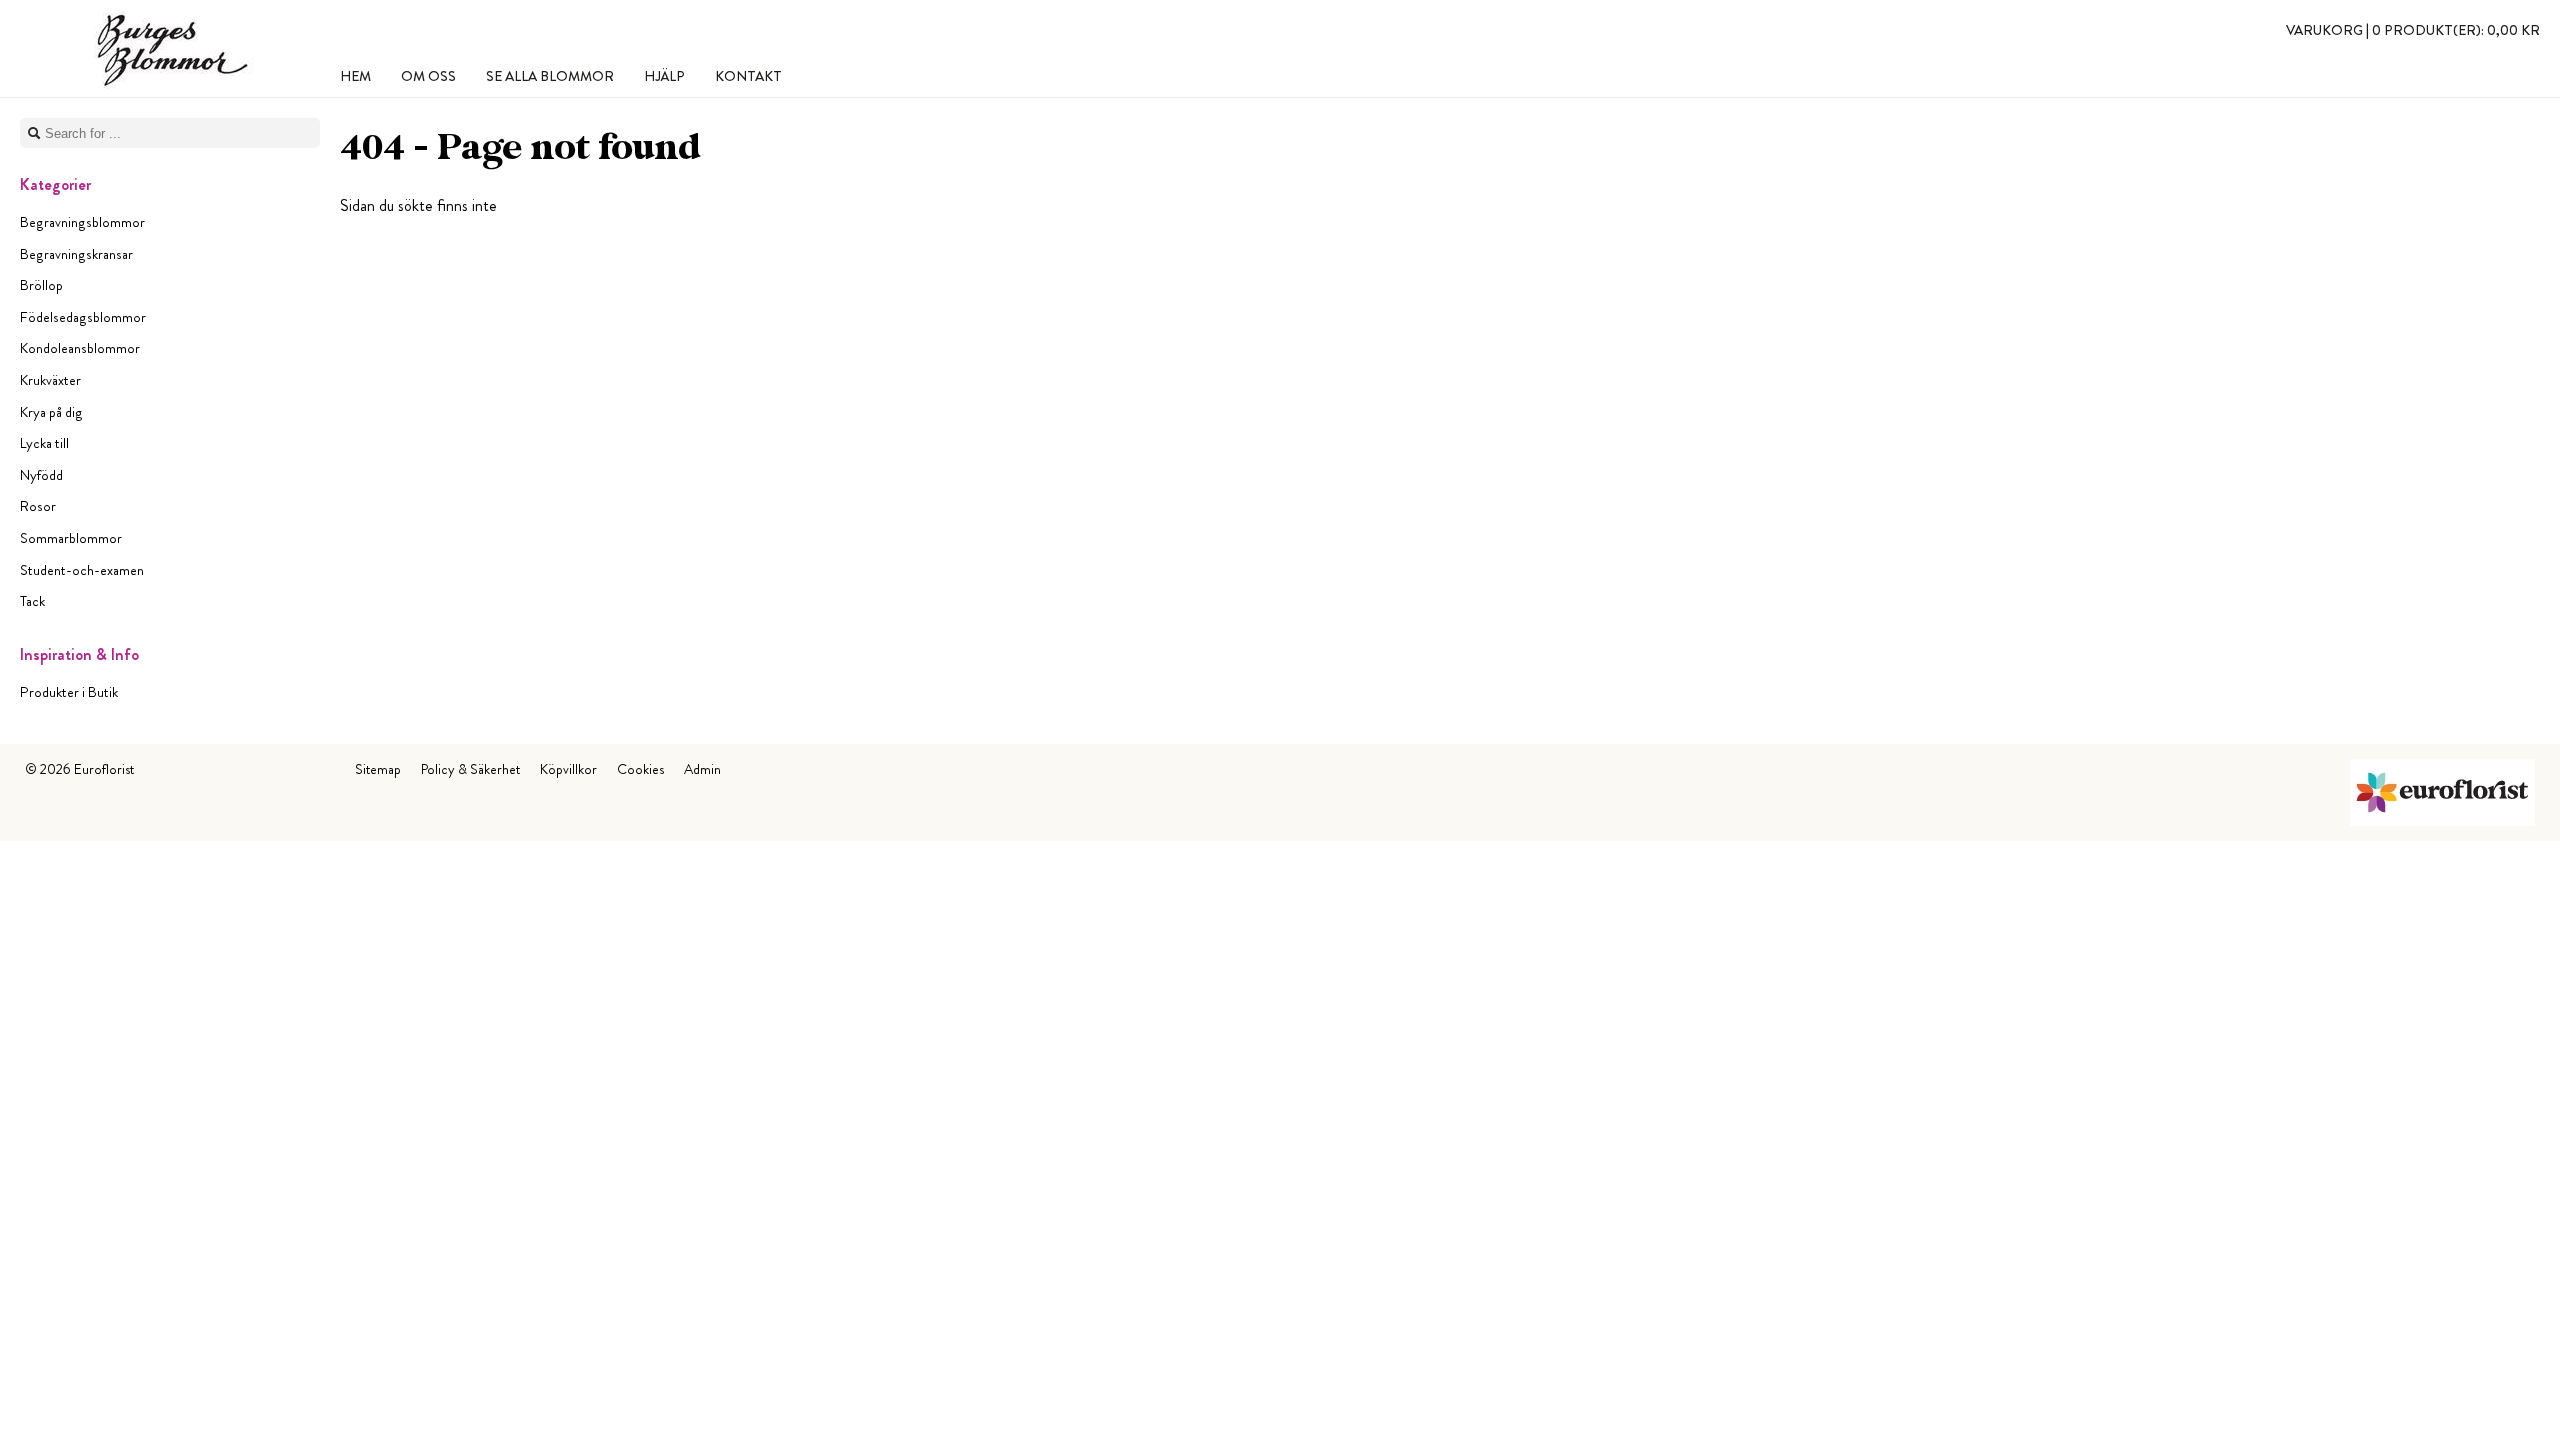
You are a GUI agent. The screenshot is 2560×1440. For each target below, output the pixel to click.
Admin (702, 769)
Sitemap (378, 769)
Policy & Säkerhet (470, 769)
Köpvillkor (568, 769)
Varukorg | (2413, 30)
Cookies (640, 769)
